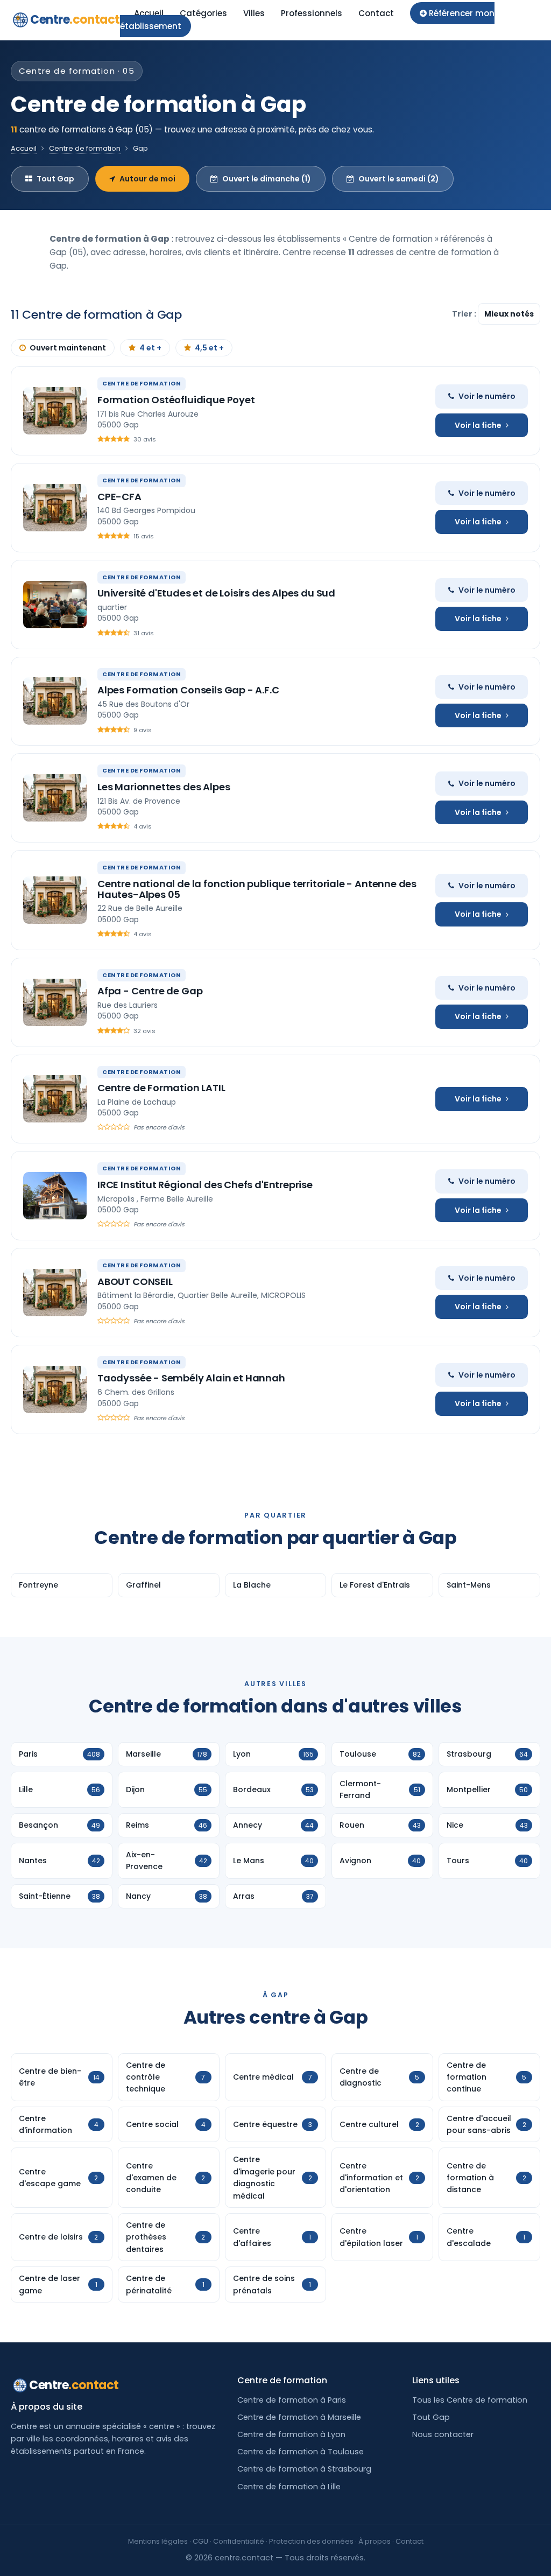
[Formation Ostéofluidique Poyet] (55, 411)
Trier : (465, 314)
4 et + (150, 348)
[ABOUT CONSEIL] (55, 1293)
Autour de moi (147, 179)
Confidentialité (239, 2541)
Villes (254, 13)
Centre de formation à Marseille (299, 2417)
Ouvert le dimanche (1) (267, 179)
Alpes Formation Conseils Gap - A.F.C (188, 690)
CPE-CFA (119, 497)
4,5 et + (209, 348)
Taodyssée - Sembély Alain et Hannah (191, 1378)
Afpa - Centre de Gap (150, 991)
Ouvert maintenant (68, 348)
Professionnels (312, 13)
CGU (200, 2541)
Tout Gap (55, 179)
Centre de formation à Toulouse (301, 2452)
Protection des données (311, 2541)
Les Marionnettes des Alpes (164, 787)
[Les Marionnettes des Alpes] (55, 798)
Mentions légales (158, 2541)
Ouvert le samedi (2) (399, 179)
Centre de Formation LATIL (161, 1088)
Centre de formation (85, 148)
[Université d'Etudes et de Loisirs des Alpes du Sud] (55, 605)
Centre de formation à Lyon (291, 2434)
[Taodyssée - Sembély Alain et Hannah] (55, 1389)
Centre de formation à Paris (292, 2400)
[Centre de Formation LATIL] (55, 1099)
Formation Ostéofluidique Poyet (176, 400)
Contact (376, 13)
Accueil (149, 13)
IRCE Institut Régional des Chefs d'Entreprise (205, 1185)
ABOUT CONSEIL (135, 1282)
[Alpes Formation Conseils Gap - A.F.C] (55, 701)
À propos (375, 2541)
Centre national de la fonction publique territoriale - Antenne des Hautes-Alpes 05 (257, 889)
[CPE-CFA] (55, 508)
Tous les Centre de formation (470, 2400)
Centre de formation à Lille (289, 2487)
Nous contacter (443, 2434)
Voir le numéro (487, 396)
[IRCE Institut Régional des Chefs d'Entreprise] (55, 1196)
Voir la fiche (478, 425)
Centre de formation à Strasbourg (304, 2469)
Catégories (203, 13)
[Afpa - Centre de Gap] (55, 1002)
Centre (75, 20)
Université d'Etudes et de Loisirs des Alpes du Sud (216, 593)
